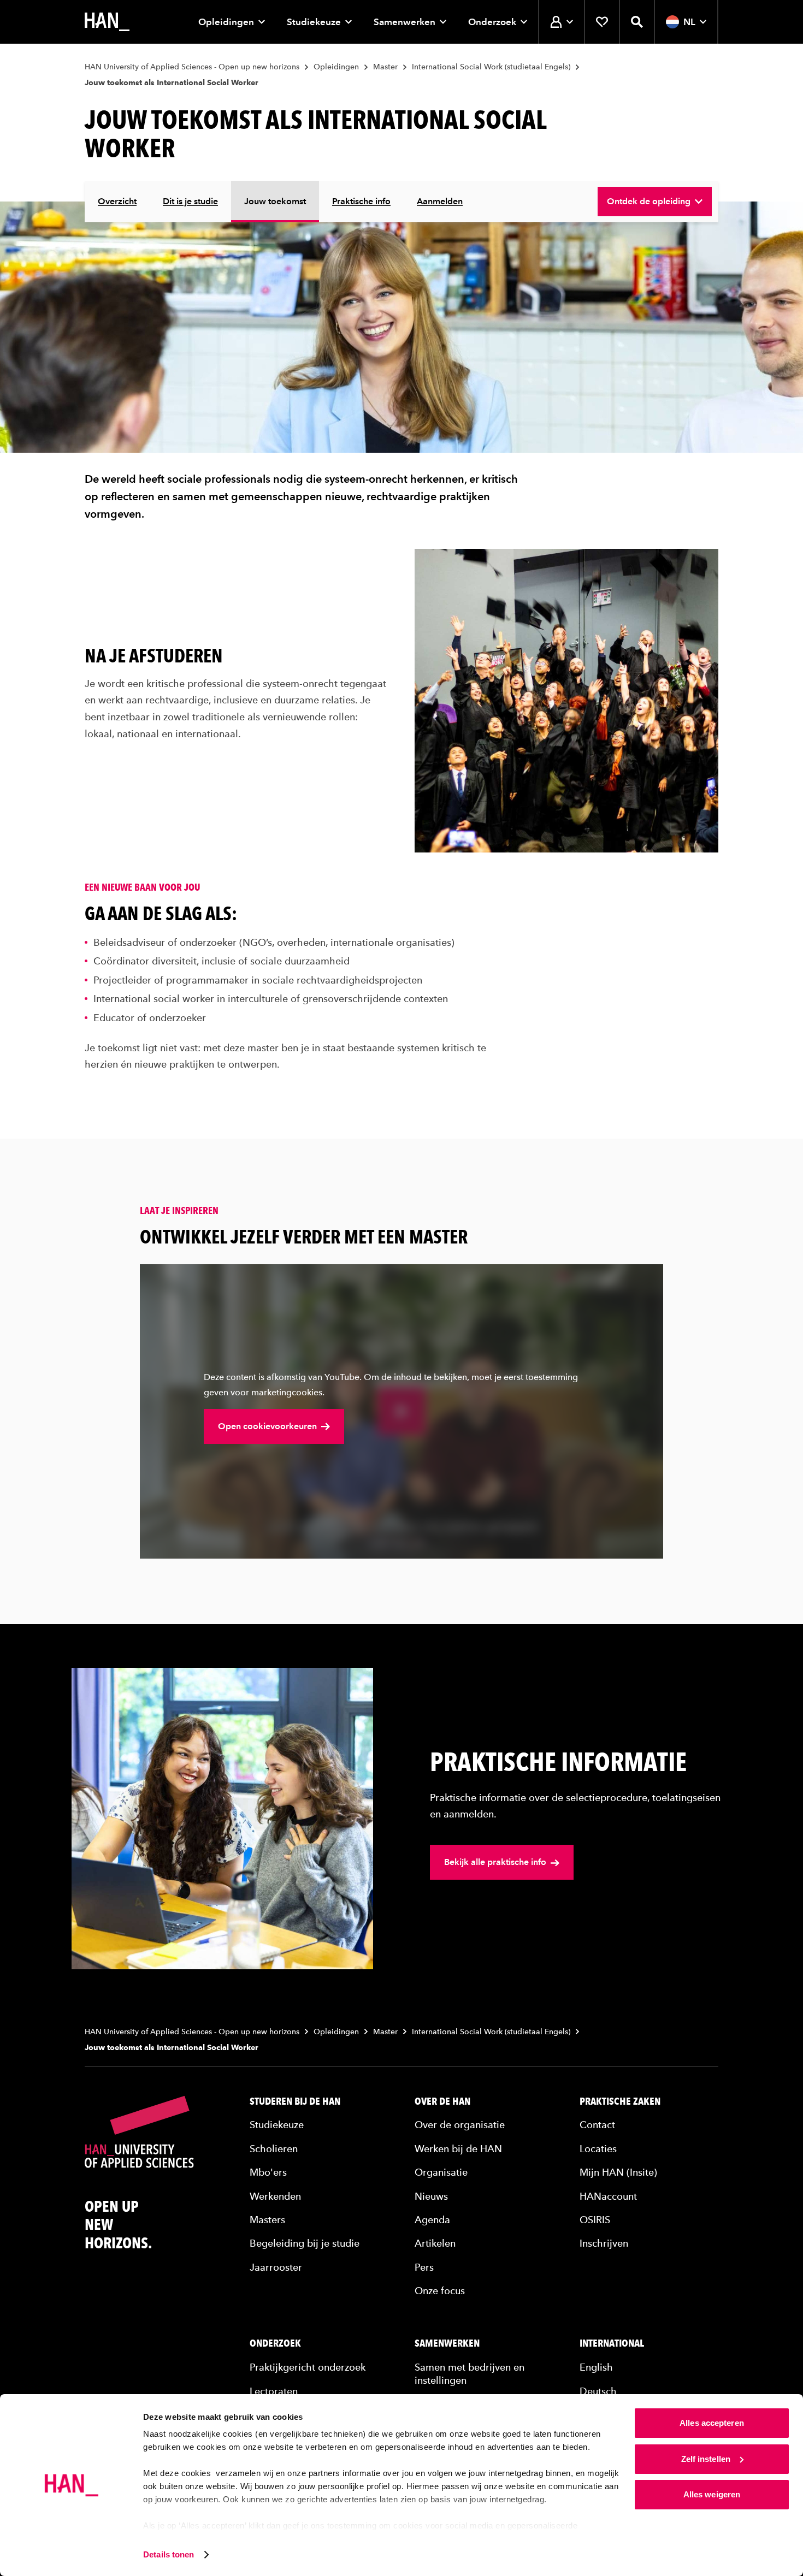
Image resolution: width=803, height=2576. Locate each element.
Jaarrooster (276, 2267)
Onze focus (440, 2291)
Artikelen (435, 2243)
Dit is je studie (190, 201)
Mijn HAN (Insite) (618, 2172)
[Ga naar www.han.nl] (107, 22)
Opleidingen (226, 22)
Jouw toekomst (275, 201)
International (612, 2343)
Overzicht (117, 201)
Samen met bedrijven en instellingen (470, 2373)
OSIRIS (595, 2219)
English (596, 2367)
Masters (267, 2219)
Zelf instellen (706, 2459)
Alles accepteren (712, 2423)
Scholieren (274, 2148)
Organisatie (441, 2172)
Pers (424, 2267)
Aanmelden (440, 201)
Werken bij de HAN (458, 2148)
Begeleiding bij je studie (305, 2243)
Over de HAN (442, 2101)
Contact (597, 2125)
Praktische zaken (620, 2101)
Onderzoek (492, 22)
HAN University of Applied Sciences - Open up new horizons (192, 67)
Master (385, 67)
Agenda (432, 2219)
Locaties (598, 2148)
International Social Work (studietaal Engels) (491, 67)
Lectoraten (274, 2391)
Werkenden (275, 2196)
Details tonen (169, 2554)
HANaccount (608, 2196)
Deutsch (598, 2391)
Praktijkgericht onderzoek (308, 2367)
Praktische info (361, 201)
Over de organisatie (460, 2125)
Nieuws (431, 2196)
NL (689, 22)
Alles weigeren (712, 2494)
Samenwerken (405, 22)
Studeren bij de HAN (295, 2101)
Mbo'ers (268, 2172)
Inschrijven (604, 2243)
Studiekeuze (314, 22)
